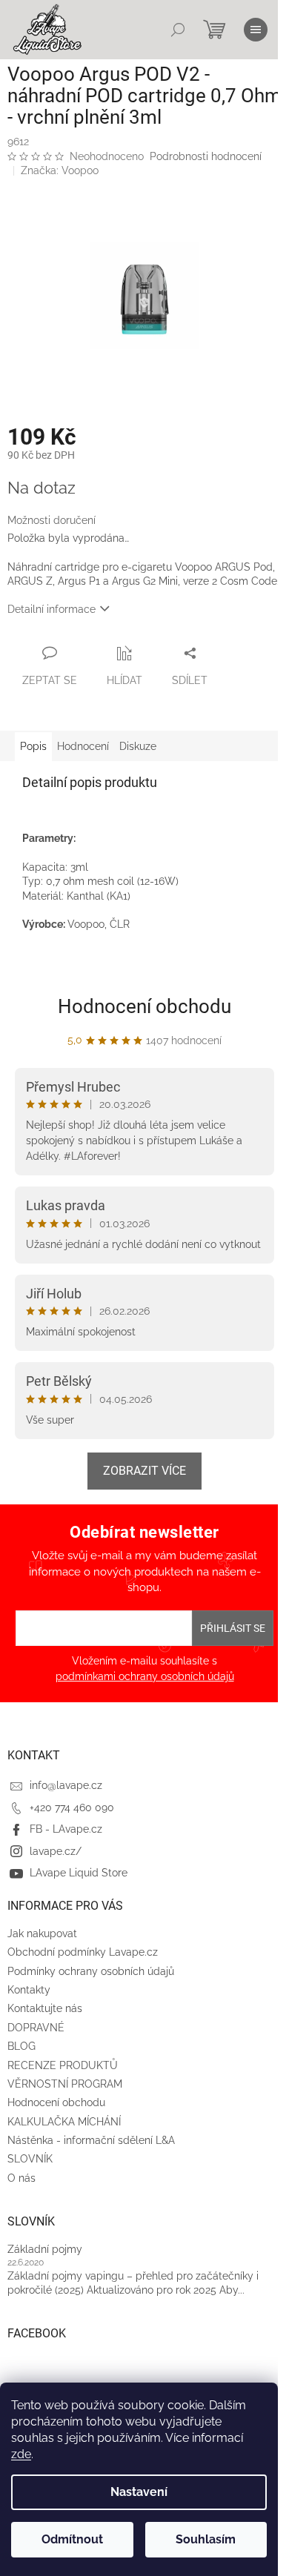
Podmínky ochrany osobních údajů (91, 1971)
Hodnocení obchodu (144, 1006)
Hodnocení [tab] (83, 746)
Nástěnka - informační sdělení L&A (91, 2140)
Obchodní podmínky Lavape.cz (83, 1952)
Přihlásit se (233, 1628)
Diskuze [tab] (138, 746)
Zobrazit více (144, 1471)
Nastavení (139, 2492)
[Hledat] (178, 30)
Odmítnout (72, 2539)
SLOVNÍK (30, 2159)
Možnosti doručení (52, 520)
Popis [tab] (33, 746)
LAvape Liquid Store (79, 1873)
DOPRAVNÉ (36, 2028)
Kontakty (29, 1990)
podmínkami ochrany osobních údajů (145, 1676)
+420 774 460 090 (72, 1807)
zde (21, 2454)
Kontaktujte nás (45, 2008)
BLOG (21, 2046)
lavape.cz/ (56, 1851)
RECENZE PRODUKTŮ (63, 2065)
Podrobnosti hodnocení (206, 156)
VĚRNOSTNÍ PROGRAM (65, 2084)
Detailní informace (52, 609)
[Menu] (256, 30)
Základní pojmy (45, 2249)
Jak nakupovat (42, 1933)
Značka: (60, 170)
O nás (21, 2178)
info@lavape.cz (66, 1785)
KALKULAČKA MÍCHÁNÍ (64, 2122)
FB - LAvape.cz (66, 1829)
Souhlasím (206, 2539)
